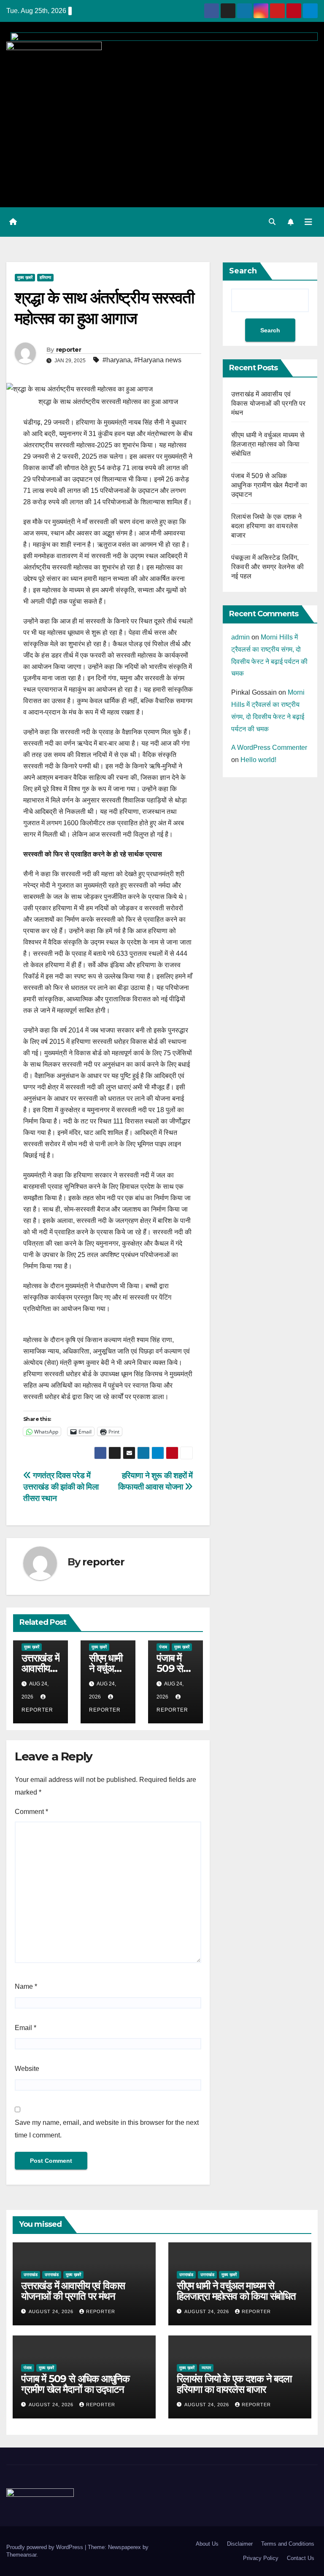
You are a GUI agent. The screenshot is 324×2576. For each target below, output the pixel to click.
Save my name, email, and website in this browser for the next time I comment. (107, 2129)
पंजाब (163, 1647)
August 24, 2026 (52, 2311)
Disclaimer (240, 2544)
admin (240, 637)
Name (26, 1986)
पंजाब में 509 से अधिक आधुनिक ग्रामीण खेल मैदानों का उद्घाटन (269, 485)
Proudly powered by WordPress (46, 2547)
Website (27, 2069)
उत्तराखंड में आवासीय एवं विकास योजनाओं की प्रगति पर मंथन (269, 403)
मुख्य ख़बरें (25, 277)
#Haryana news (158, 360)
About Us (207, 2544)
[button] (272, 222)
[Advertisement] (162, 134)
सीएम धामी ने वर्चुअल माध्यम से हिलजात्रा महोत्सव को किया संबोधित (268, 444)
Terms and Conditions (288, 2544)
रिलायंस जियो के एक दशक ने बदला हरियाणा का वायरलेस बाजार (267, 526)
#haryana (117, 360)
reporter (69, 350)
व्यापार (206, 2368)
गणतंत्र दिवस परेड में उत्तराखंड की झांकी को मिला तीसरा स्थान (61, 1487)
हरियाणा (45, 277)
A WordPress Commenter (269, 748)
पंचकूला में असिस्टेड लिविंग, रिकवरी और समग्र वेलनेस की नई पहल (267, 567)
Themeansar (21, 2555)
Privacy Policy (261, 2558)
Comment (31, 1812)
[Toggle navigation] (308, 222)
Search (243, 271)
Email (26, 2028)
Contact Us (301, 2558)
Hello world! (258, 760)
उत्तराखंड (31, 2275)
